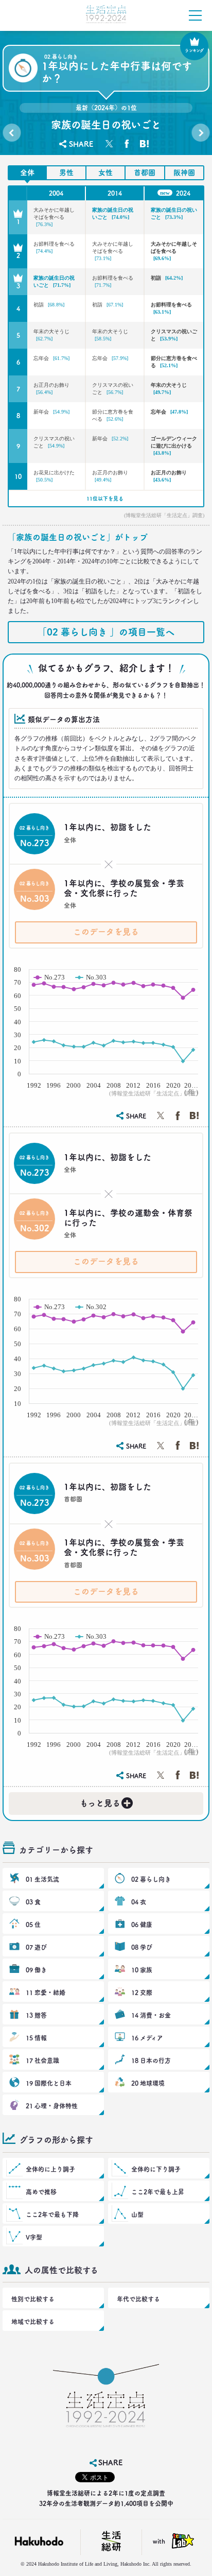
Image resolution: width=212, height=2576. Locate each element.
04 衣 (139, 1902)
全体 (27, 173)
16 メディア (147, 2038)
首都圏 (145, 173)
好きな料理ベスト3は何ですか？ (200, 135)
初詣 (167, 278)
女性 (105, 173)
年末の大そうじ (51, 335)
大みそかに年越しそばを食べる (54, 217)
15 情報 (36, 2038)
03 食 (33, 1902)
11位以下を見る (105, 499)
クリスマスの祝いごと (174, 335)
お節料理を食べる (54, 247)
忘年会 (51, 358)
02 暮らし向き (151, 1879)
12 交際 (142, 1993)
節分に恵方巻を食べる (174, 362)
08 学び (142, 1947)
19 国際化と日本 (49, 2083)
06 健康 (142, 1925)
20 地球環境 (148, 2083)
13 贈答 (36, 2015)
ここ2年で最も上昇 (158, 2192)
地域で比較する (33, 2322)
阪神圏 (184, 173)
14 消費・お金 (151, 2015)
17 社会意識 (42, 2060)
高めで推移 (41, 2192)
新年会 (51, 412)
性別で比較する (33, 2299)
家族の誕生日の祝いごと (113, 213)
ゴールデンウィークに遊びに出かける (174, 446)
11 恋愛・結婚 (46, 1993)
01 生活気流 (42, 1879)
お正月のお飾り (51, 389)
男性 (66, 173)
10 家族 (142, 1970)
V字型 (34, 2237)
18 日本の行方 (151, 2060)
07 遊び (36, 1947)
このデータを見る (106, 932)
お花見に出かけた (54, 476)
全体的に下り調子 (156, 2169)
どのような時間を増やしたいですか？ (12, 135)
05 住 (33, 1925)
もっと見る (105, 1801)
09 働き (36, 1970)
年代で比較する (138, 2299)
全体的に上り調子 (50, 2169)
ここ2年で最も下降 (52, 2214)
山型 (137, 2214)
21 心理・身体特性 (52, 2106)
